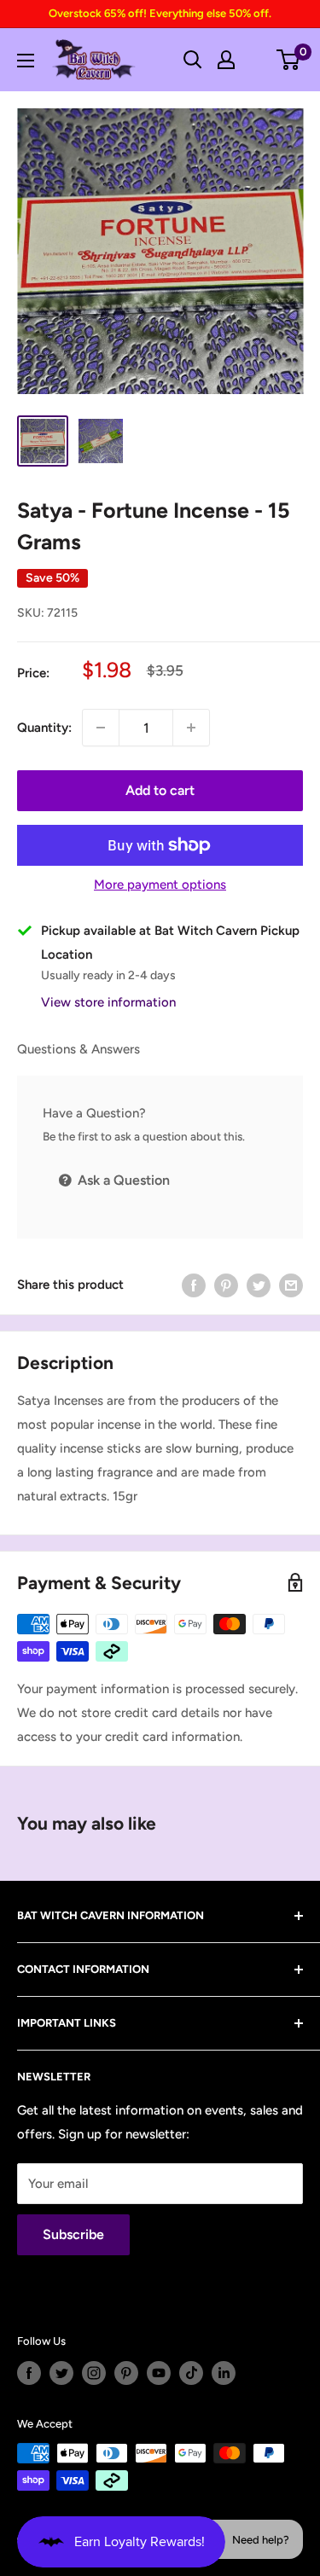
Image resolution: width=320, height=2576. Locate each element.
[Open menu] (26, 61)
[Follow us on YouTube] (159, 2373)
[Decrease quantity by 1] (101, 728)
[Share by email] (291, 1285)
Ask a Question (122, 1180)
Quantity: (44, 728)
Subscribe (73, 2234)
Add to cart (160, 790)
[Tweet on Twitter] (259, 1285)
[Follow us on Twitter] (61, 2373)
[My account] (226, 60)
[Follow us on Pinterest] (126, 2373)
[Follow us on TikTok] (191, 2373)
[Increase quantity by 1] (191, 728)
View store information (108, 1002)
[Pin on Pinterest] (226, 1285)
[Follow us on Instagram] (94, 2373)
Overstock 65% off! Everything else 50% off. (160, 13)
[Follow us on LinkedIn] (224, 2373)
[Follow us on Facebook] (29, 2373)
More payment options (160, 885)
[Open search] (193, 60)
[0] (289, 60)
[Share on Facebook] (194, 1285)
